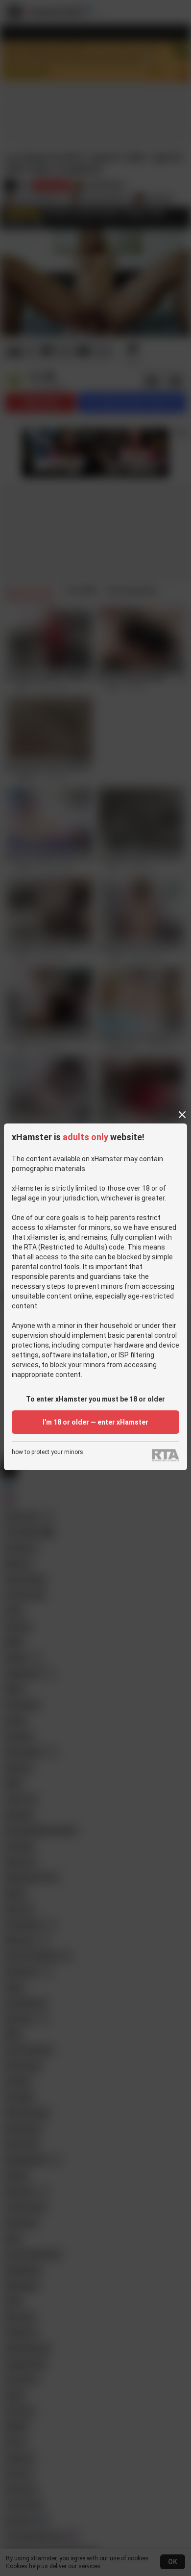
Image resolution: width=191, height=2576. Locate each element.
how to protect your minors (48, 1452)
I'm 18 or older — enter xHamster (95, 1422)
